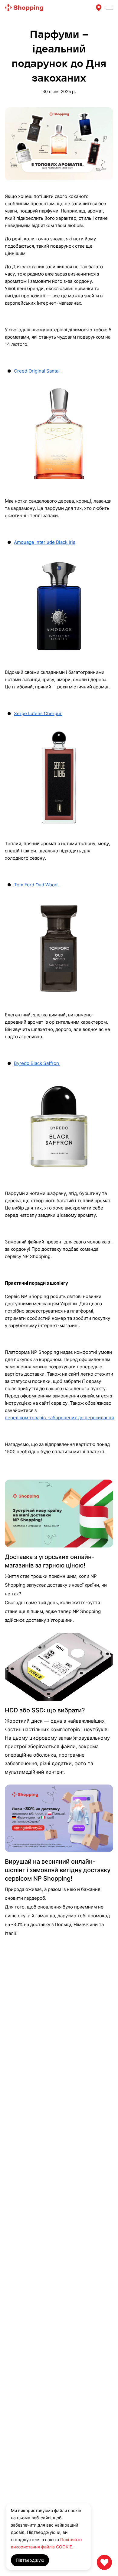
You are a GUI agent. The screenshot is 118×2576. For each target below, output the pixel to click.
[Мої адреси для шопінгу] (99, 8)
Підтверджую (30, 2560)
